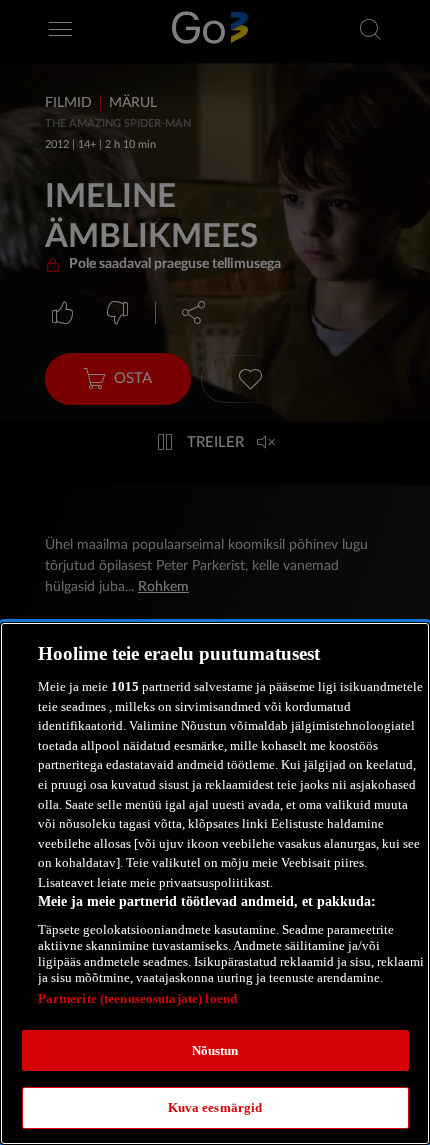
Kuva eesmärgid (215, 1107)
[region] (215, 883)
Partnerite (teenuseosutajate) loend (138, 998)
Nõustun (215, 1050)
